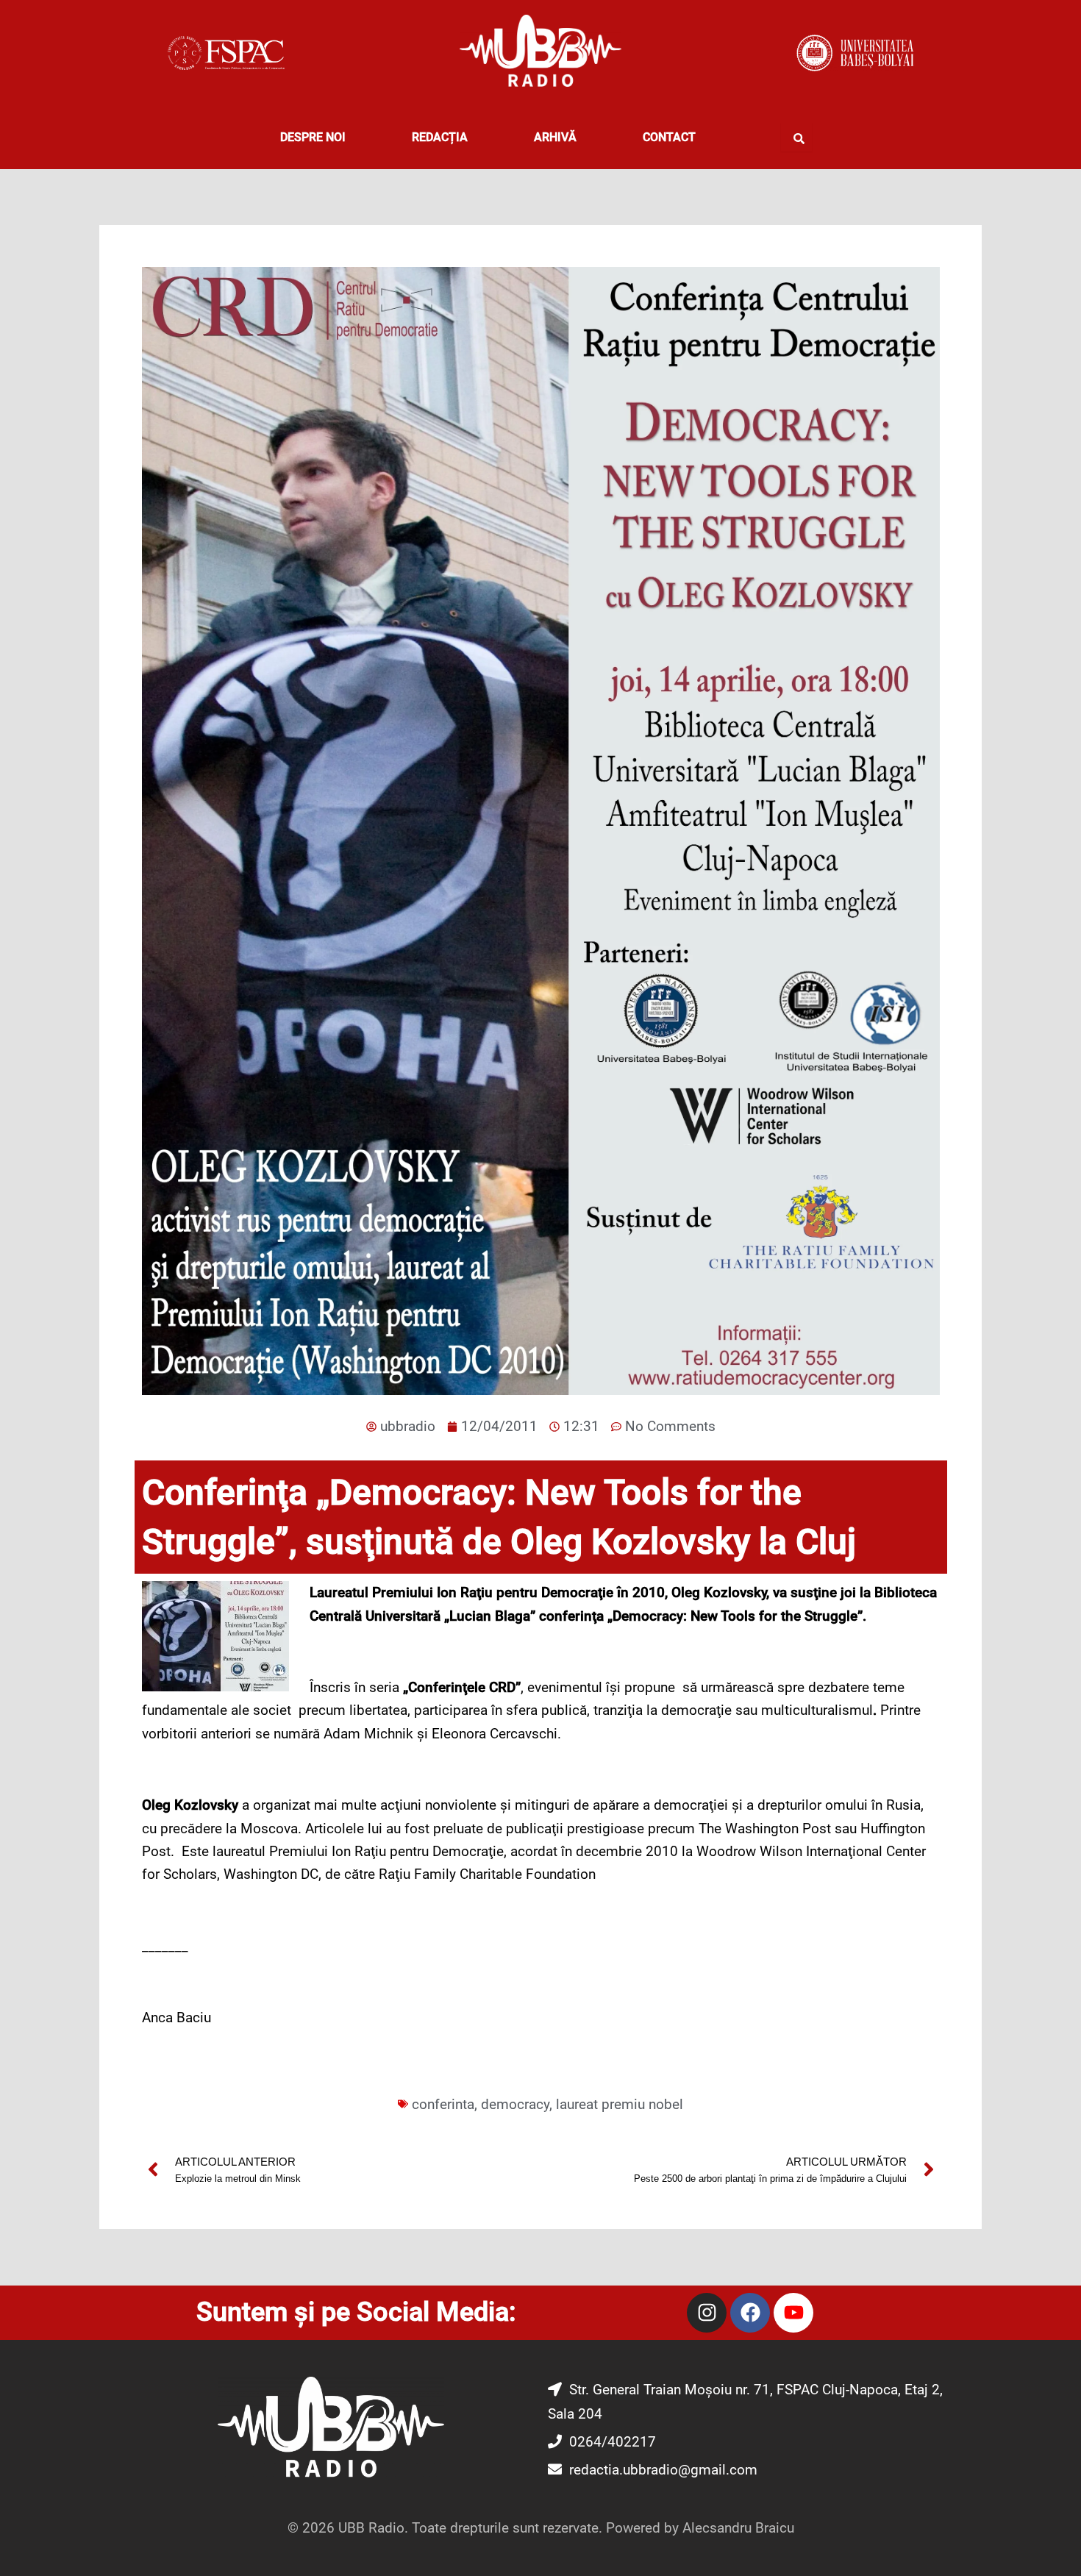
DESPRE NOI (313, 137)
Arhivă (555, 137)
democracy (515, 2104)
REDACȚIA (440, 137)
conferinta (443, 2104)
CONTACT (669, 137)
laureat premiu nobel (620, 2104)
